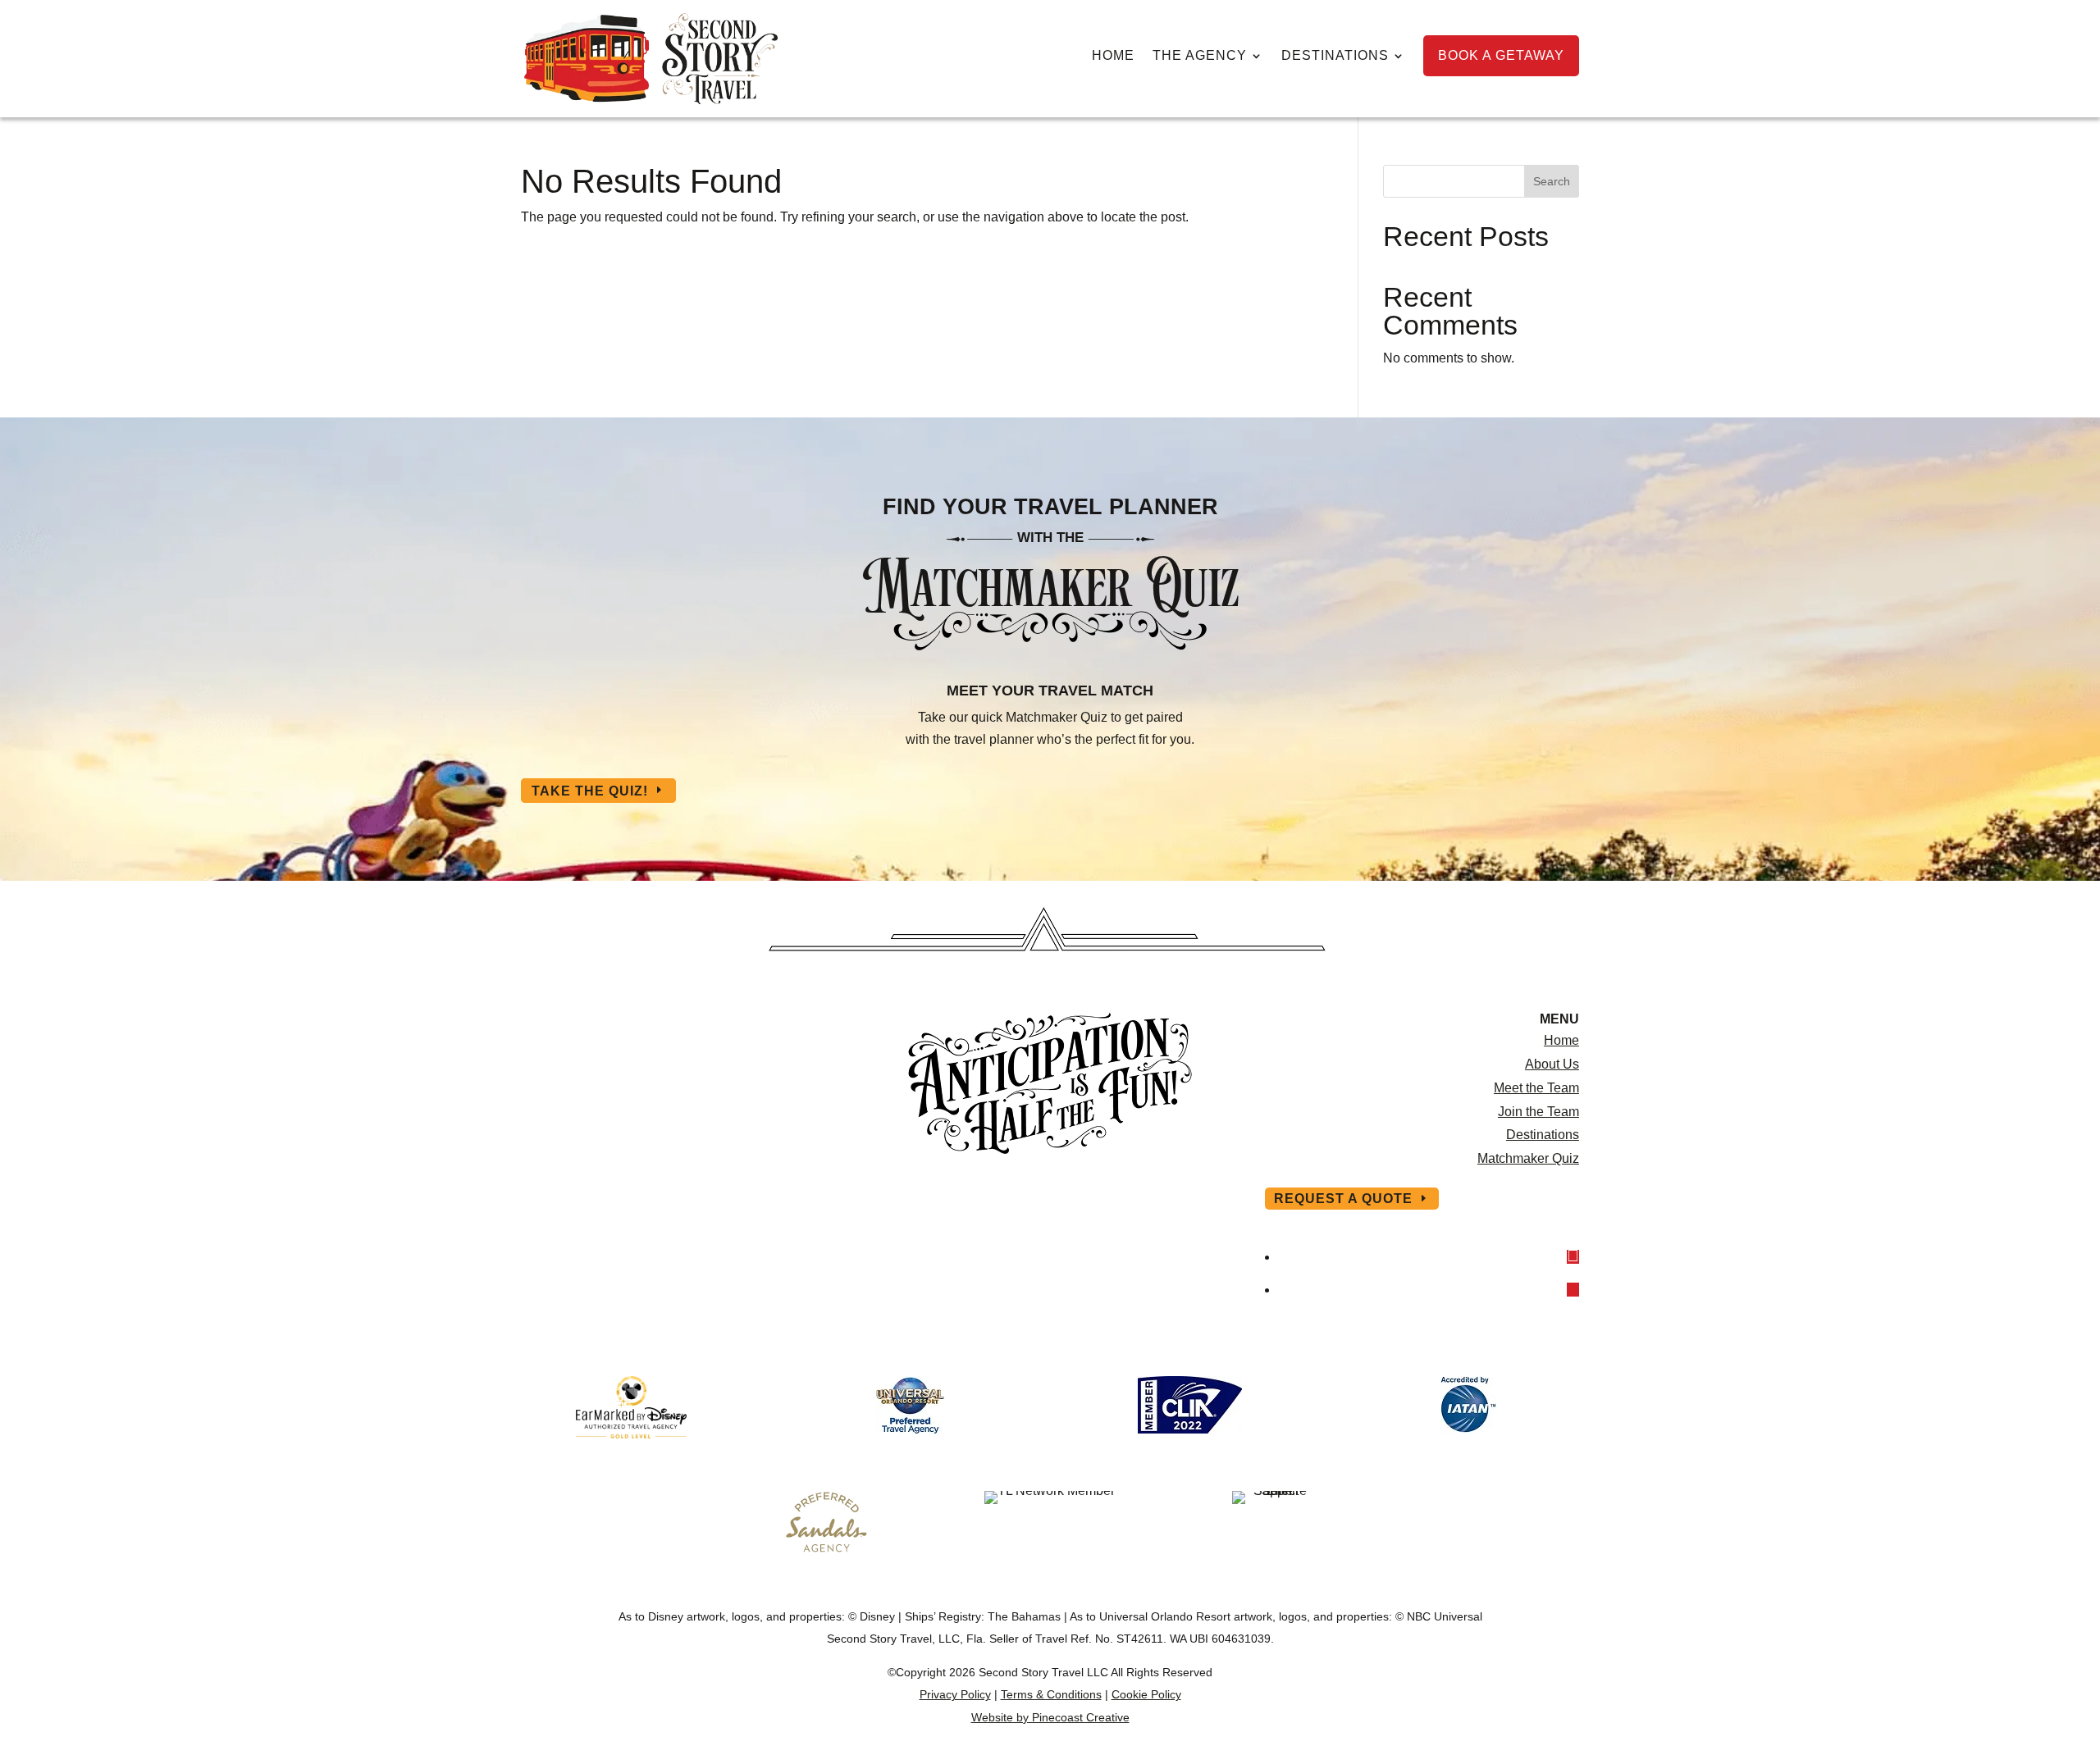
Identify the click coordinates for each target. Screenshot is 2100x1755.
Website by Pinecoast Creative (1050, 1717)
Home (1113, 56)
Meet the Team (1536, 1088)
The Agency (1200, 56)
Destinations (1335, 56)
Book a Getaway (1501, 55)
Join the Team (1538, 1112)
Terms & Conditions (1051, 1694)
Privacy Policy (955, 1694)
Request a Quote (1343, 1199)
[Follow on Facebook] (1573, 1257)
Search (1552, 181)
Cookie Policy (1146, 1694)
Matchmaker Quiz (1528, 1158)
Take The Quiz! (590, 790)
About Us (1552, 1064)
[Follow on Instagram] (1573, 1290)
